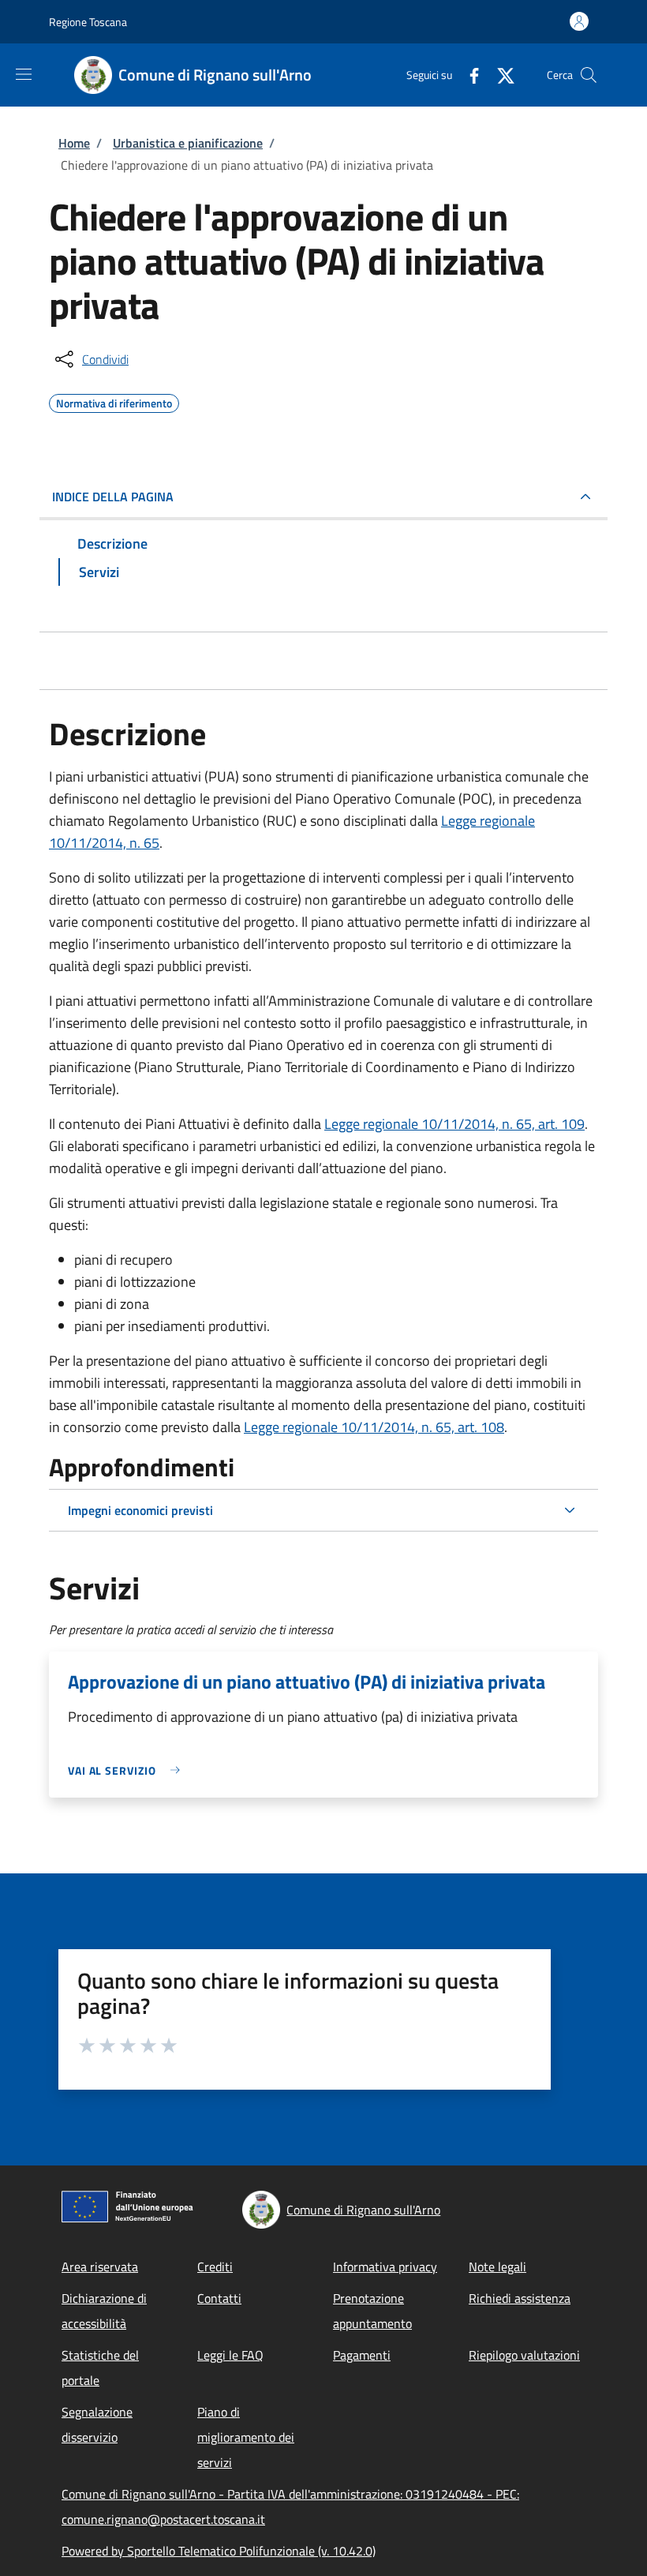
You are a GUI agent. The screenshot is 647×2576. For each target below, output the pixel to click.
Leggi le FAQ (230, 2355)
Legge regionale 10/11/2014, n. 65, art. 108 (374, 1427)
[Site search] (589, 75)
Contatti (219, 2298)
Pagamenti (362, 2355)
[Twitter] (499, 75)
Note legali (497, 2267)
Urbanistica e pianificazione (188, 143)
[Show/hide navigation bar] (24, 74)
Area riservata (100, 2267)
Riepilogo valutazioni (524, 2355)
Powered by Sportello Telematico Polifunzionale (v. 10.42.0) (219, 2551)
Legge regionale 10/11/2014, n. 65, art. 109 (454, 1124)
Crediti (215, 2267)
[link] (128, 1770)
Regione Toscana (88, 22)
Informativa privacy (385, 2267)
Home (74, 143)
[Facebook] (468, 75)
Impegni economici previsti (140, 1510)
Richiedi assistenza (520, 2298)
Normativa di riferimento (114, 401)
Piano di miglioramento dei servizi (246, 2437)
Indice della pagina (113, 497)
